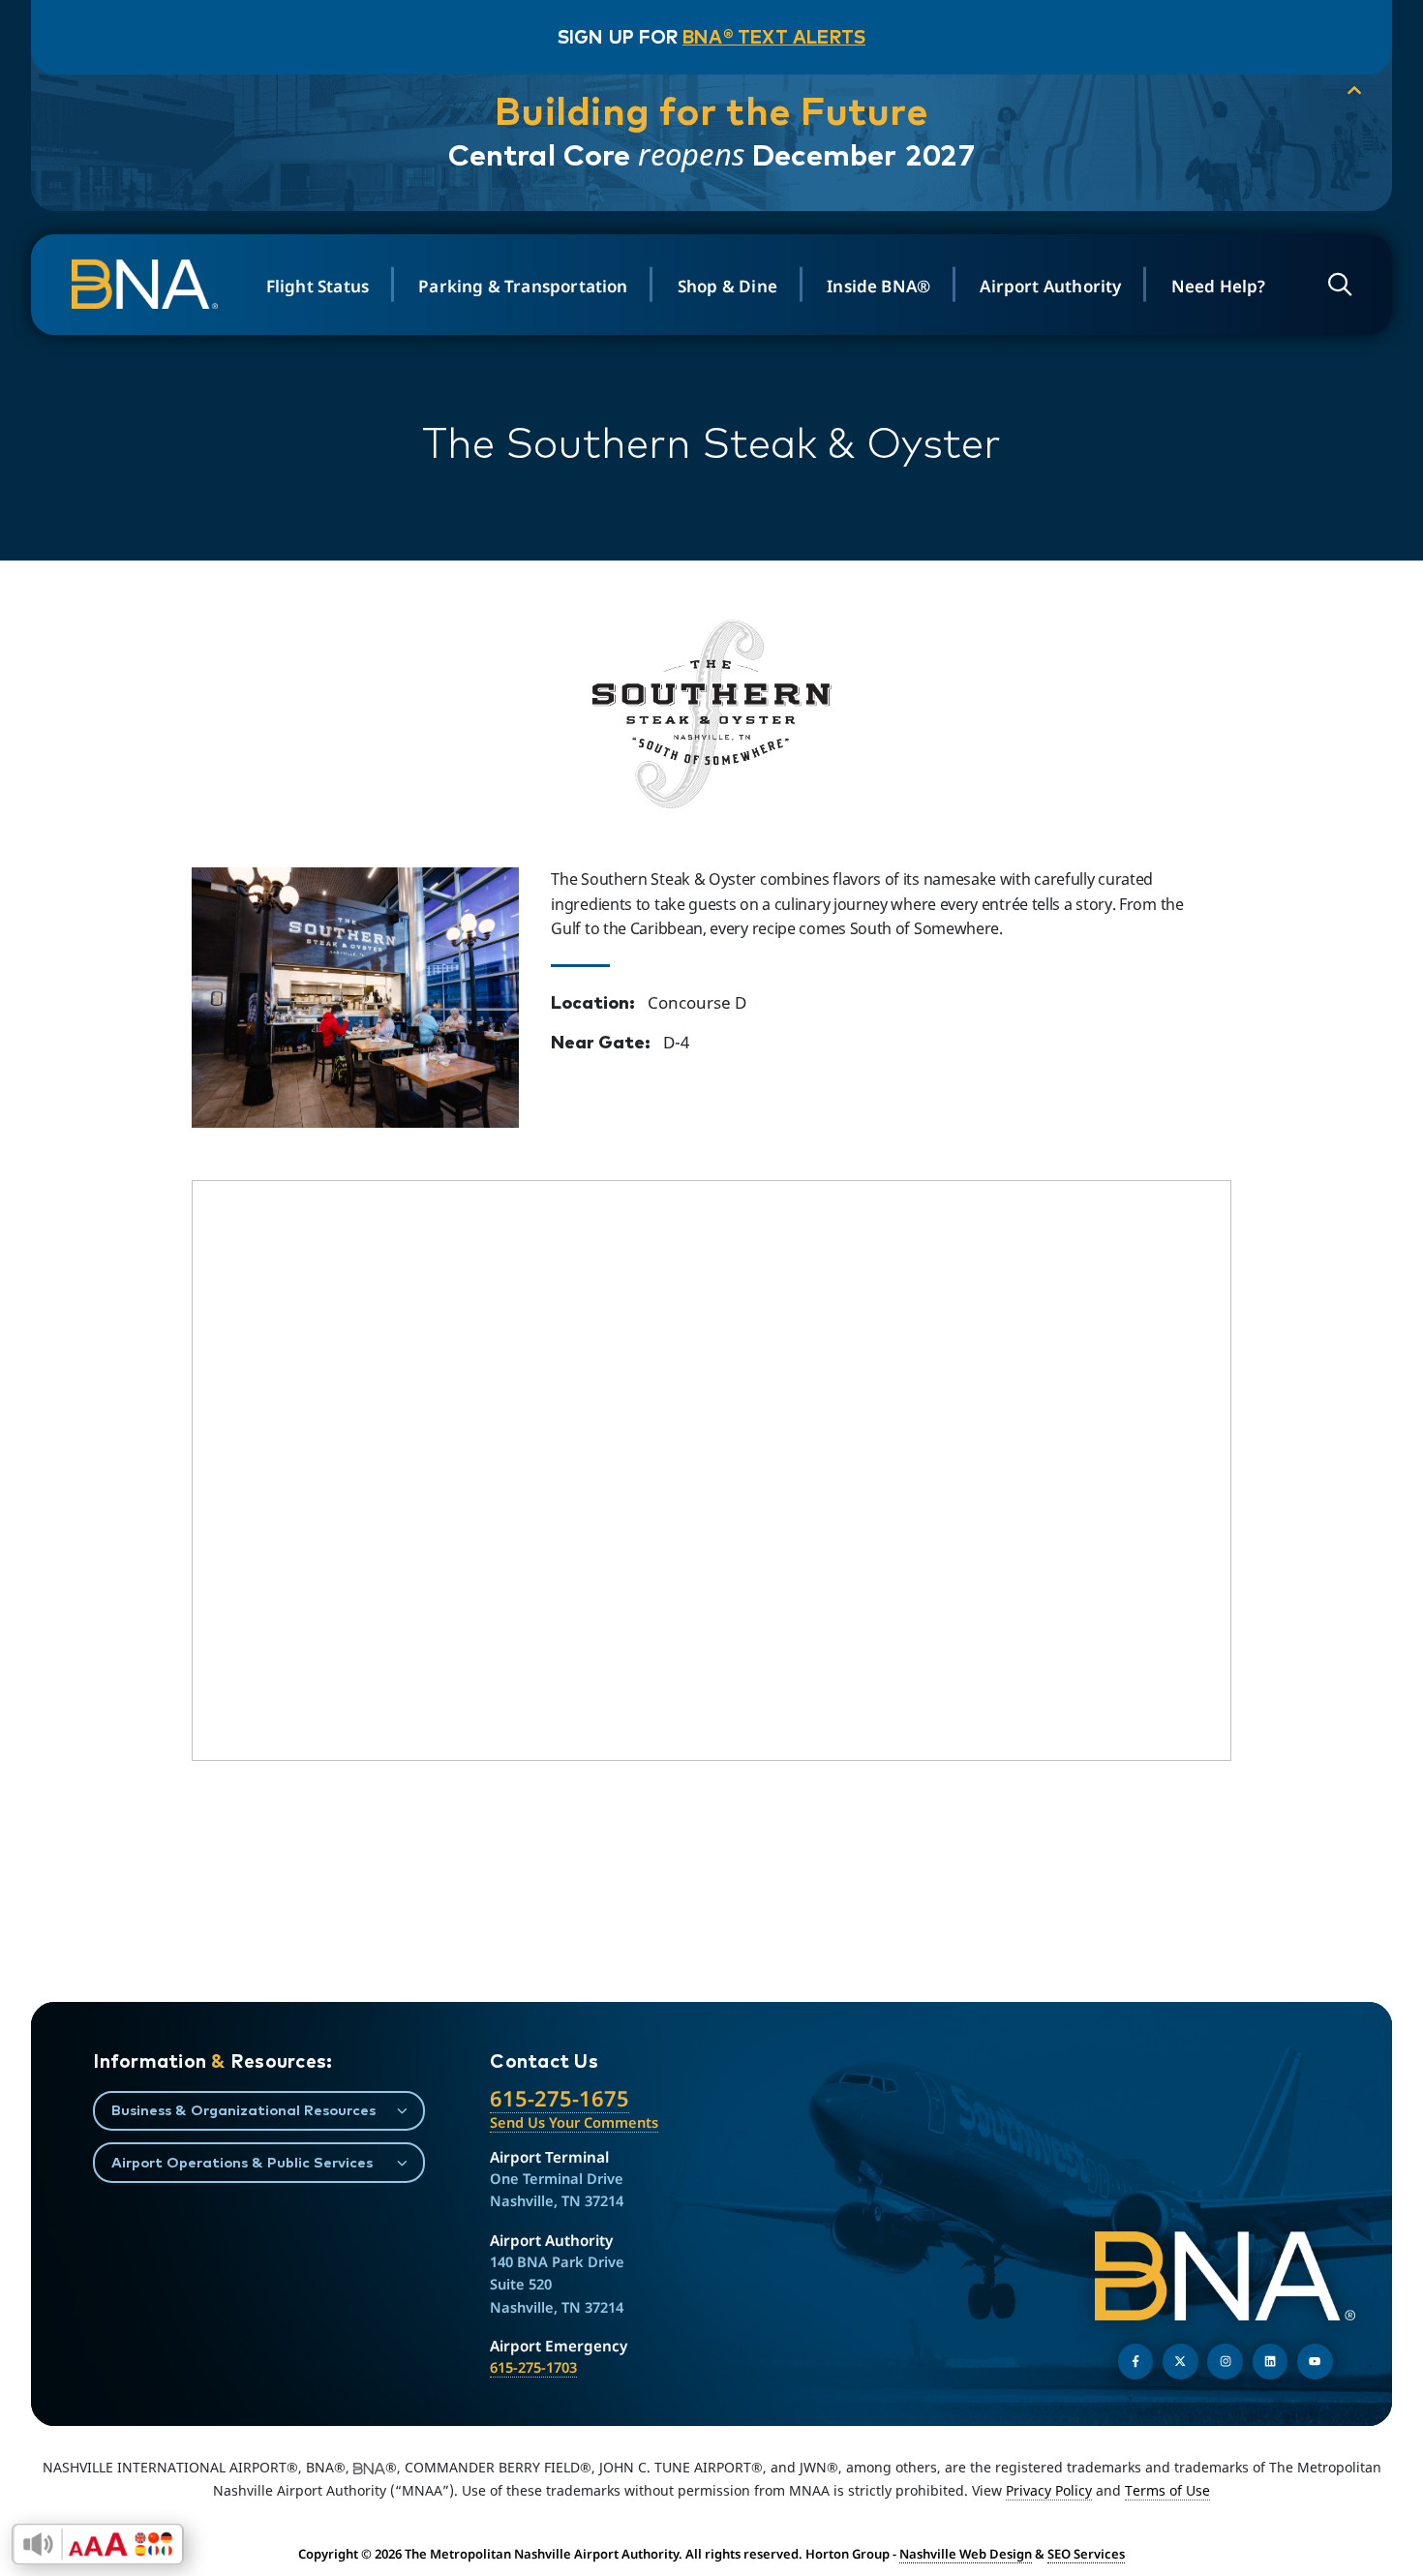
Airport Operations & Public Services (242, 2162)
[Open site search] (1340, 284)
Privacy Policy (1049, 2490)
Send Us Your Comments (574, 2122)
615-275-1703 (533, 2367)
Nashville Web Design (966, 2554)
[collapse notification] (1354, 91)
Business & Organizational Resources (243, 2110)
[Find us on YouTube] (1315, 2362)
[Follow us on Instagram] (1225, 2362)
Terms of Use (1167, 2490)
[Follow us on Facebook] (1136, 2362)
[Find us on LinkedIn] (1271, 2362)
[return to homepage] (147, 284)
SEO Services (1086, 2554)
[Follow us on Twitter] (1181, 2362)
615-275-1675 (560, 2098)
